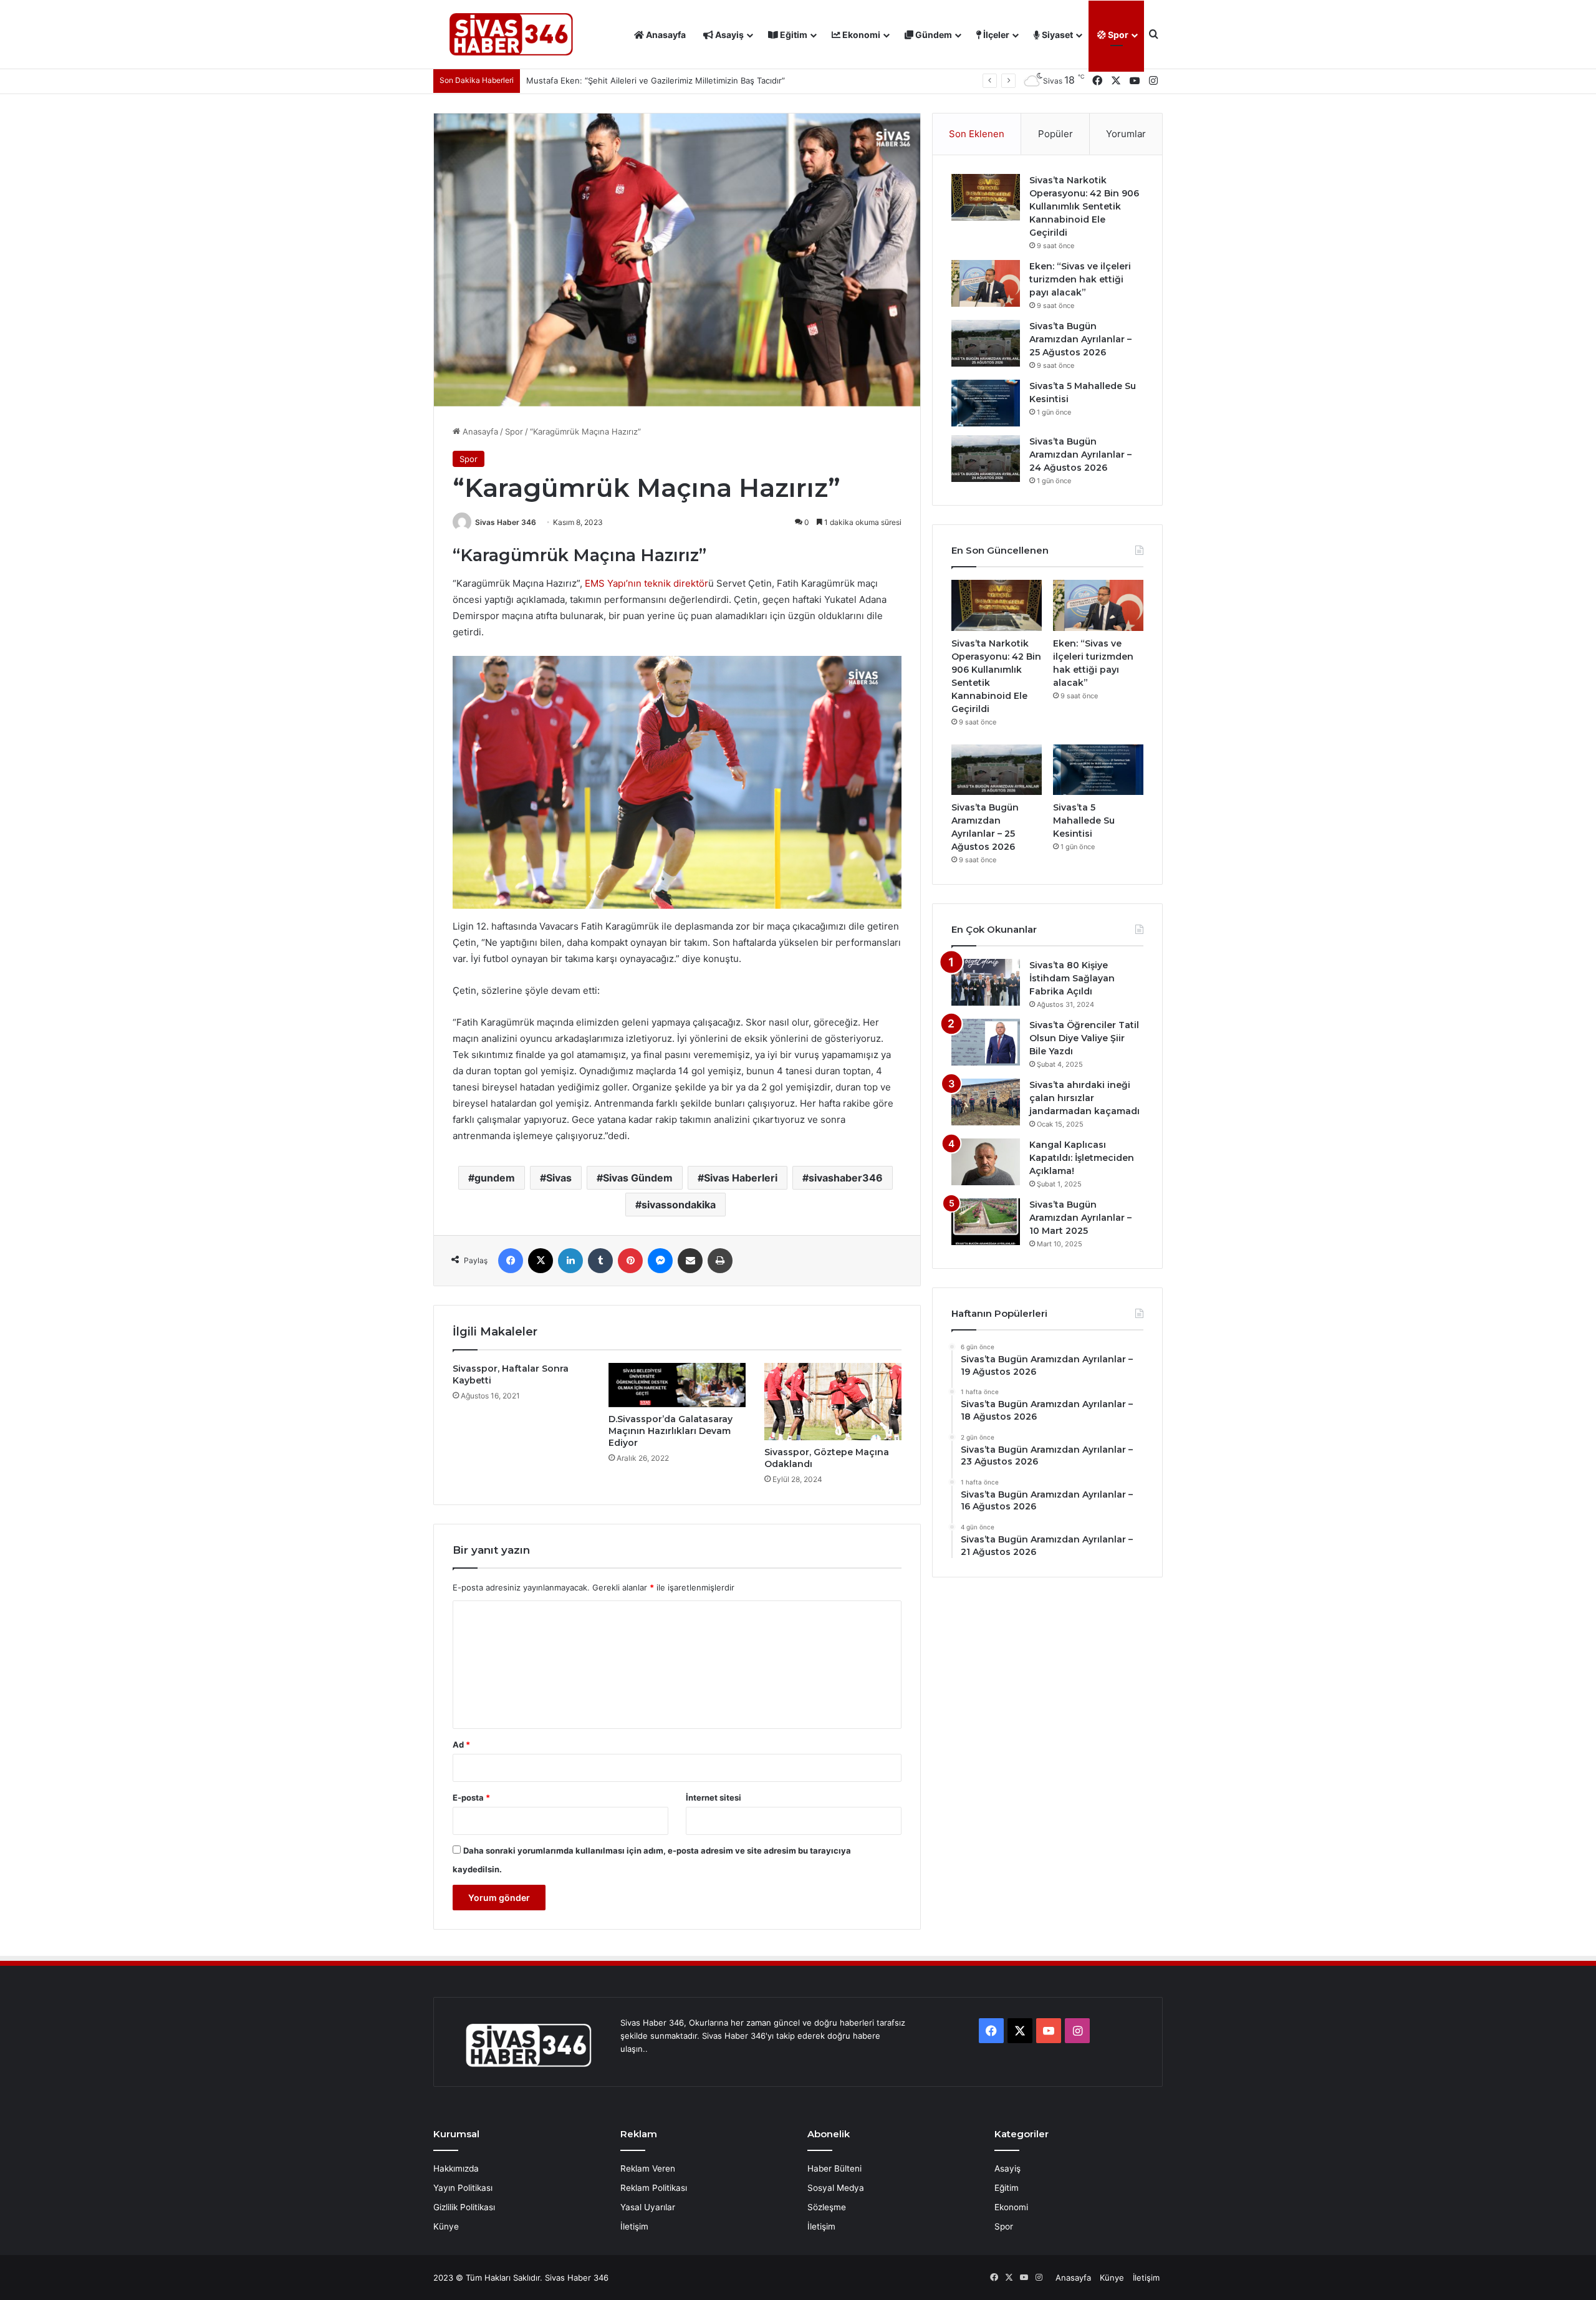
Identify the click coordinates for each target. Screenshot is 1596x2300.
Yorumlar (1126, 134)
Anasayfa (665, 35)
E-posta (471, 1797)
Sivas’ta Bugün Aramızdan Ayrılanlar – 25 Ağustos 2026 (1080, 339)
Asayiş (728, 35)
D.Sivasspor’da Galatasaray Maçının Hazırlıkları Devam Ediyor (671, 1431)
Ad (461, 1744)
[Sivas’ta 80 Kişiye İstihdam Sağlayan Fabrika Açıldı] (986, 982)
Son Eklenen (977, 134)
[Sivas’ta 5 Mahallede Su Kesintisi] (986, 403)
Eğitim (793, 35)
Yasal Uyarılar (648, 2207)
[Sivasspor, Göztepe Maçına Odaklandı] (833, 1402)
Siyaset (1056, 35)
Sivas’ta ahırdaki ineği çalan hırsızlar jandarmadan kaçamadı (1084, 1098)
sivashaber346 (846, 1178)
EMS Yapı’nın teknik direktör (647, 583)
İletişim (634, 2226)
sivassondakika (679, 1205)
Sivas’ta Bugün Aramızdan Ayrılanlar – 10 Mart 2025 (1080, 1218)
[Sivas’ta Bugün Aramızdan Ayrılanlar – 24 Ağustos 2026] (986, 459)
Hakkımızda (456, 2168)
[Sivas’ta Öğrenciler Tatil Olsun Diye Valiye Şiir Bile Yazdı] (986, 1042)
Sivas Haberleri (741, 1178)
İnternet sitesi (714, 1797)
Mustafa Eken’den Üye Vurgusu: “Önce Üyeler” (618, 80)
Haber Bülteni (834, 2168)
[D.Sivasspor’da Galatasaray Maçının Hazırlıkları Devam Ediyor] (677, 1385)
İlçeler (995, 35)
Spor (1117, 35)
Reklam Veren (648, 2168)
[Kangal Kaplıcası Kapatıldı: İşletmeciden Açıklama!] (986, 1162)
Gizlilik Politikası (464, 2207)
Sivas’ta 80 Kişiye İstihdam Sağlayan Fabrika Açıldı (1072, 978)
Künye (446, 2226)
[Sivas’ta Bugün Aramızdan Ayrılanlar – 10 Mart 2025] (986, 1222)
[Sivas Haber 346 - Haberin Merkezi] (511, 35)
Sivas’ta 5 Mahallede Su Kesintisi (1084, 820)
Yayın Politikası (463, 2188)
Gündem (933, 35)
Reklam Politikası (654, 2188)
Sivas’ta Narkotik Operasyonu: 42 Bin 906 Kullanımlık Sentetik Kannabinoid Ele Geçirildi (1084, 206)
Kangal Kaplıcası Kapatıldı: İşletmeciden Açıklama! (1082, 1158)
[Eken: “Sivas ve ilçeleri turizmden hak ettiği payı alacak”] (986, 283)
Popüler (1055, 134)
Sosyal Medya (836, 2188)
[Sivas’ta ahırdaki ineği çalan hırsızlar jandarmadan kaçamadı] (986, 1102)
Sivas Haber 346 (506, 522)
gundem (495, 1178)
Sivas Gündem (638, 1178)
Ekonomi (860, 35)
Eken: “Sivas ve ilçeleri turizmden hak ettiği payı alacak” (1080, 279)
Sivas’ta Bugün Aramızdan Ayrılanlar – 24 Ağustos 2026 (1080, 455)
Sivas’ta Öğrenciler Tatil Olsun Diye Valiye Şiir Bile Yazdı (1084, 1038)
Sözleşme (827, 2207)
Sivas (559, 1178)
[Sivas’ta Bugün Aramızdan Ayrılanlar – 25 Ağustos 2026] (986, 343)
